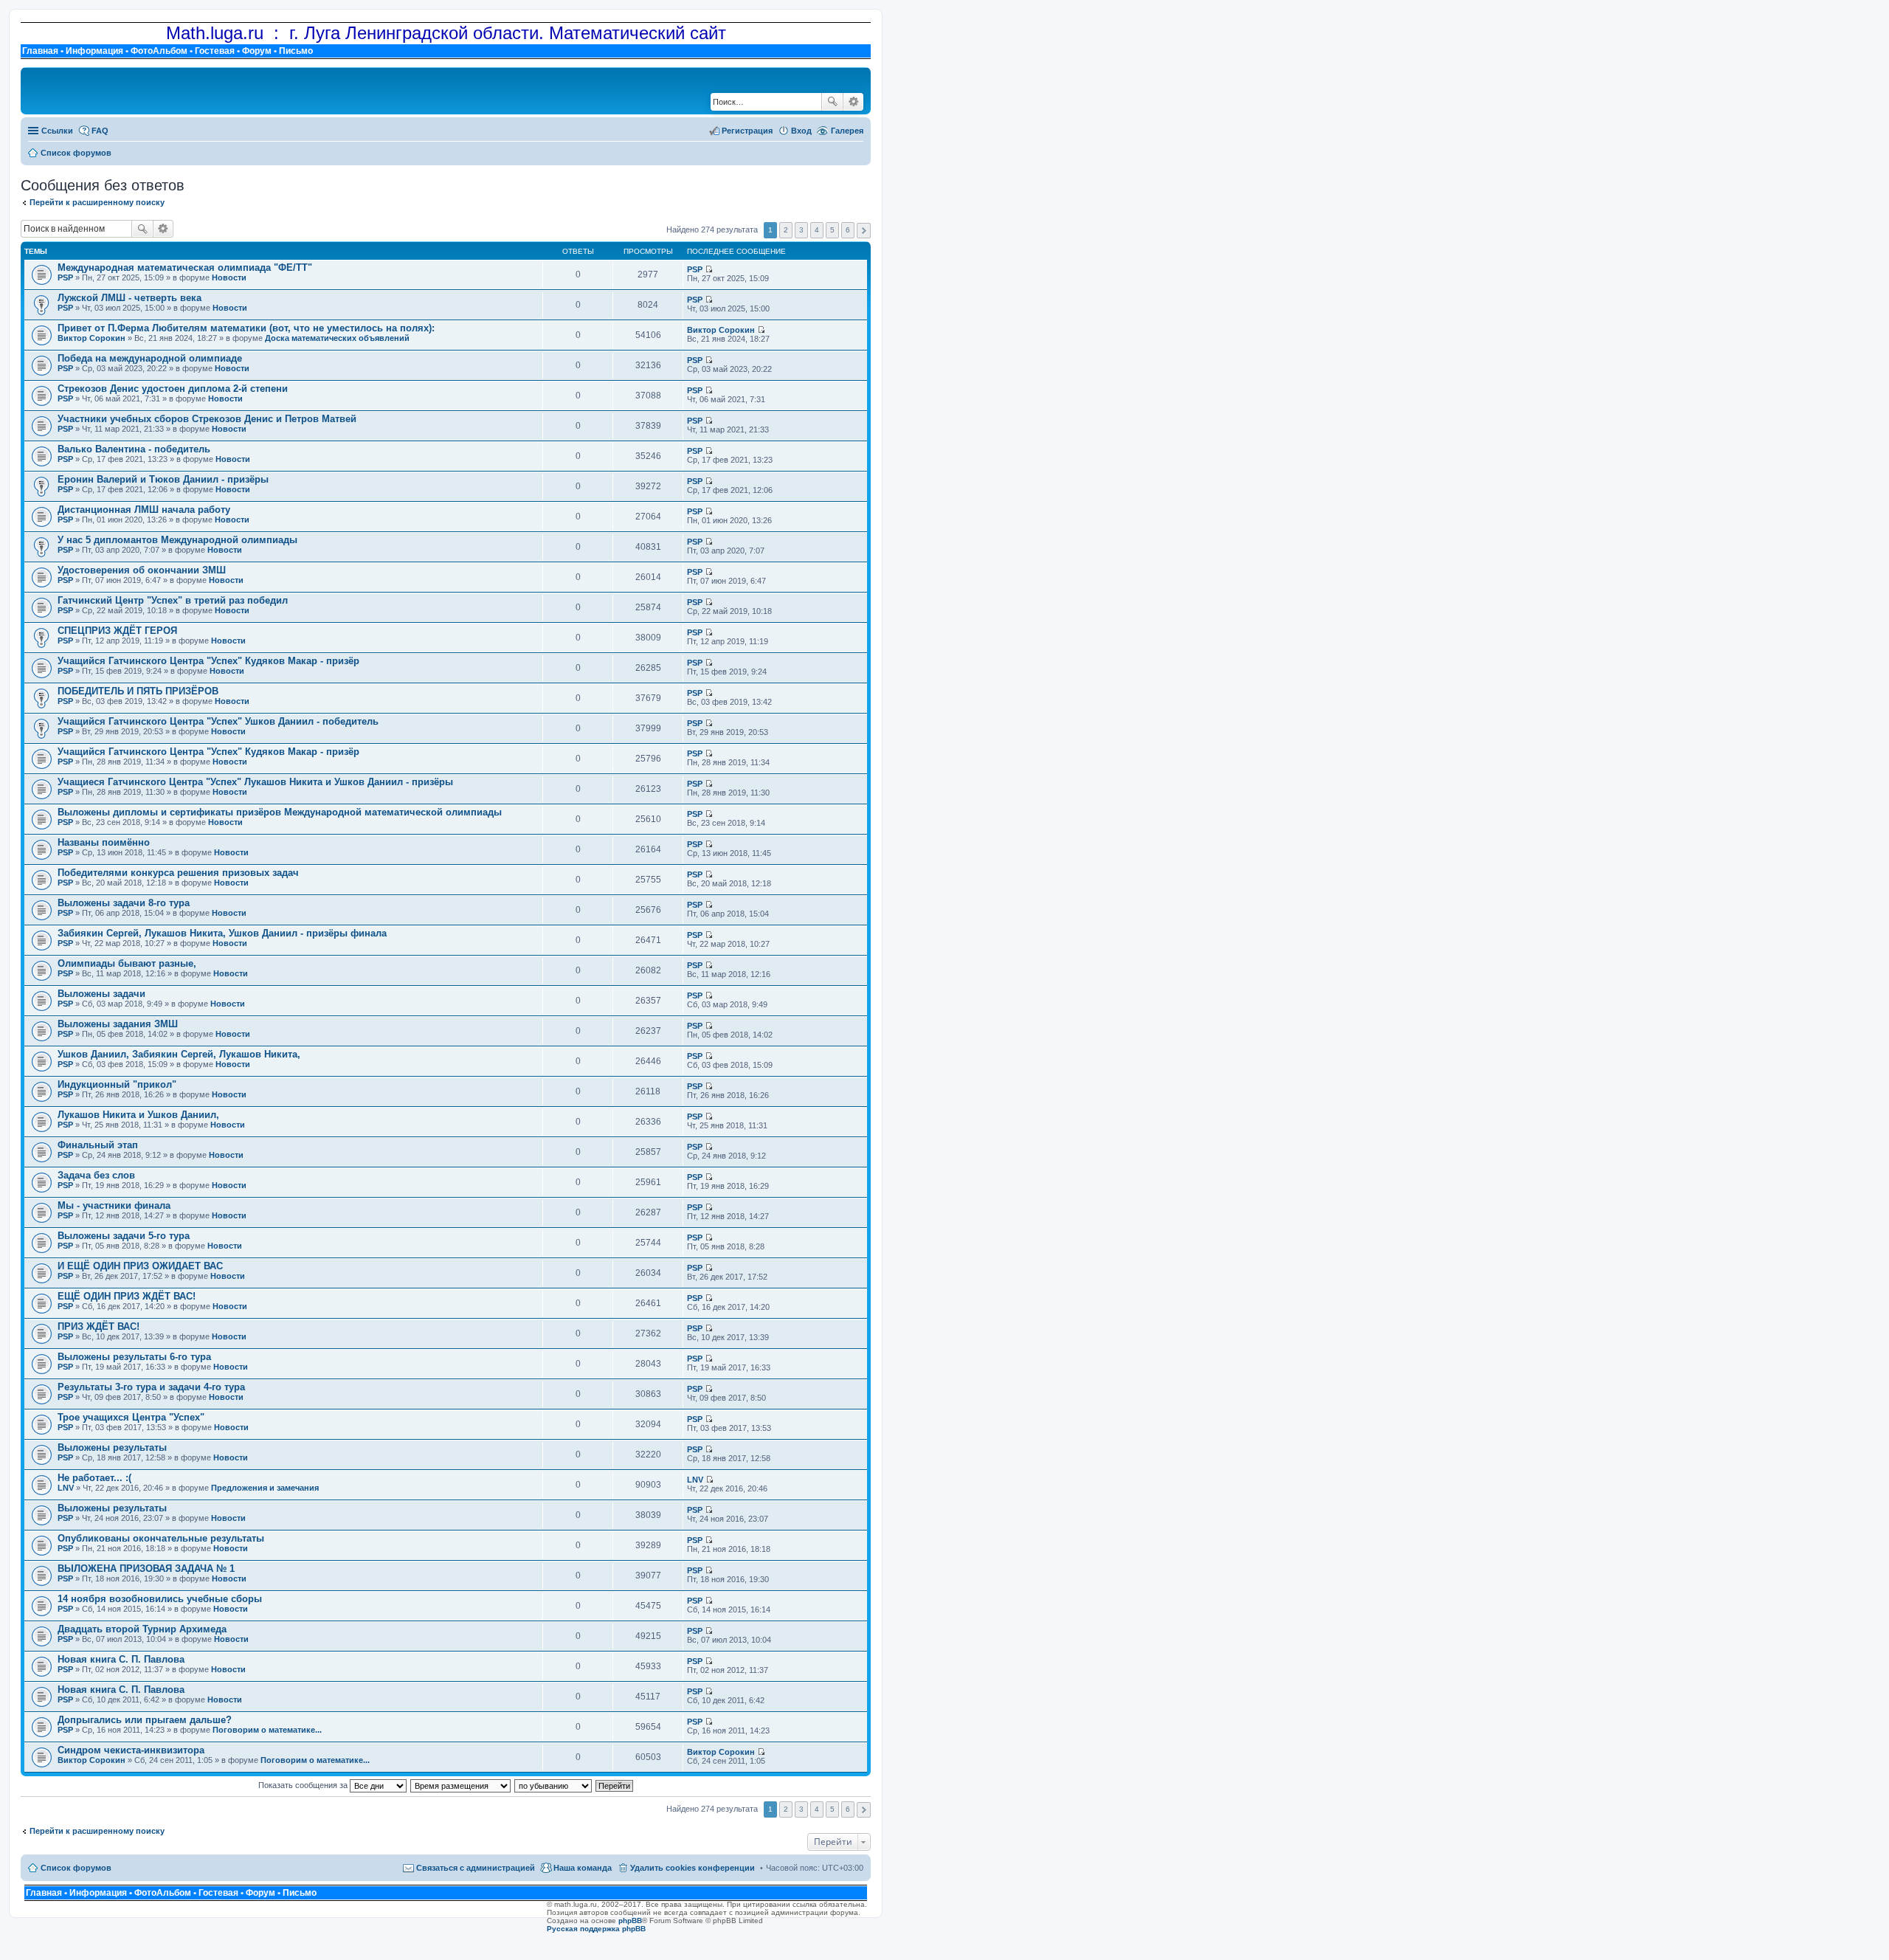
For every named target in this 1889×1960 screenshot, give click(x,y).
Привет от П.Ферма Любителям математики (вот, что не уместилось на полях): (246, 328)
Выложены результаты (112, 1447)
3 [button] (801, 230)
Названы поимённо (104, 842)
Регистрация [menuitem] (747, 131)
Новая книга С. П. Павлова (121, 1659)
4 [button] (817, 230)
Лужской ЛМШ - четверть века (129, 298)
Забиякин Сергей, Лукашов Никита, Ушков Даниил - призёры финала (222, 933)
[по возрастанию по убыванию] (554, 1785)
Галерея (847, 131)
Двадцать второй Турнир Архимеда (142, 1629)
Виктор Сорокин (91, 338)
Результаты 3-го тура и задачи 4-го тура (151, 1387)
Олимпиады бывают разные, (127, 963)
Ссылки (57, 131)
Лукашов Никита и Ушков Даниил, (138, 1115)
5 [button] (832, 230)
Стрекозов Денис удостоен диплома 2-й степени (173, 389)
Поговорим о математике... (267, 1730)
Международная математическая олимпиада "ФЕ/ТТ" (185, 268)
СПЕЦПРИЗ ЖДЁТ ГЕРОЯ (117, 631)
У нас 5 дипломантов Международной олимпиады (177, 540)
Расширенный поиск (853, 102)
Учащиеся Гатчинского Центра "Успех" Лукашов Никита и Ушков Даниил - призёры (255, 782)
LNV (66, 1488)
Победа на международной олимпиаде (150, 358)
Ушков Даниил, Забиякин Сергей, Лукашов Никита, (179, 1054)
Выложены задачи (101, 994)
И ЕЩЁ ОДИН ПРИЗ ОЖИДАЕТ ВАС (140, 1266)
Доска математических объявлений (337, 338)
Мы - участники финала (114, 1205)
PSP (65, 277)
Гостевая (215, 51)
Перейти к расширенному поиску (97, 202)
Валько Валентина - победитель (134, 449)
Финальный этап (98, 1145)
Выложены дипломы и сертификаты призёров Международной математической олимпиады (280, 812)
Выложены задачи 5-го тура (124, 1236)
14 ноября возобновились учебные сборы (160, 1599)
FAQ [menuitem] (100, 131)
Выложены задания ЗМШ (118, 1024)
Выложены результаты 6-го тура (134, 1357)
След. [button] (864, 231)
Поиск (832, 102)
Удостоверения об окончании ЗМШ (142, 570)
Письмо (296, 51)
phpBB (630, 1921)
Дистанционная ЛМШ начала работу (144, 510)
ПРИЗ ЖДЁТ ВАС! (99, 1326)
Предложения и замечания (265, 1488)
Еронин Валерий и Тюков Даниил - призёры (163, 479)
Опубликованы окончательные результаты (161, 1538)
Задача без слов (96, 1175)
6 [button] (848, 230)
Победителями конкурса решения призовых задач (178, 873)
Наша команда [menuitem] (583, 1868)
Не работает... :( (94, 1478)
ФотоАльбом (159, 51)
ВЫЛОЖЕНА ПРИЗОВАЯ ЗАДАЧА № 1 (146, 1569)
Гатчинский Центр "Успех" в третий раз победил (173, 600)
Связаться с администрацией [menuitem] (476, 1868)
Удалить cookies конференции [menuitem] (693, 1868)
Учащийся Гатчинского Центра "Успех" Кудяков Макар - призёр (208, 661)
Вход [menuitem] (801, 131)
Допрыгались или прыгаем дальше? (145, 1720)
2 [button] (786, 230)
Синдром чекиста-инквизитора (131, 1750)
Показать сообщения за (304, 1785)
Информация (94, 51)
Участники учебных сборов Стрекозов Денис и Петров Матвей (207, 419)
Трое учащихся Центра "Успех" (131, 1417)
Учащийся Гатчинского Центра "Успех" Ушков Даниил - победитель (218, 721)
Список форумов (76, 1868)
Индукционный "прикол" (117, 1084)
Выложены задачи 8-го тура (124, 903)
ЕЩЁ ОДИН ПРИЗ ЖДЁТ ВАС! (127, 1296)
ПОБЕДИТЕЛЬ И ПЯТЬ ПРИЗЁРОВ (138, 691)
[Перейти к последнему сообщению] (709, 269)
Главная (40, 51)
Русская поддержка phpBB (596, 1929)
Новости (229, 277)
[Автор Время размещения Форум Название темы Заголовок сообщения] (461, 1785)
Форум (257, 51)
